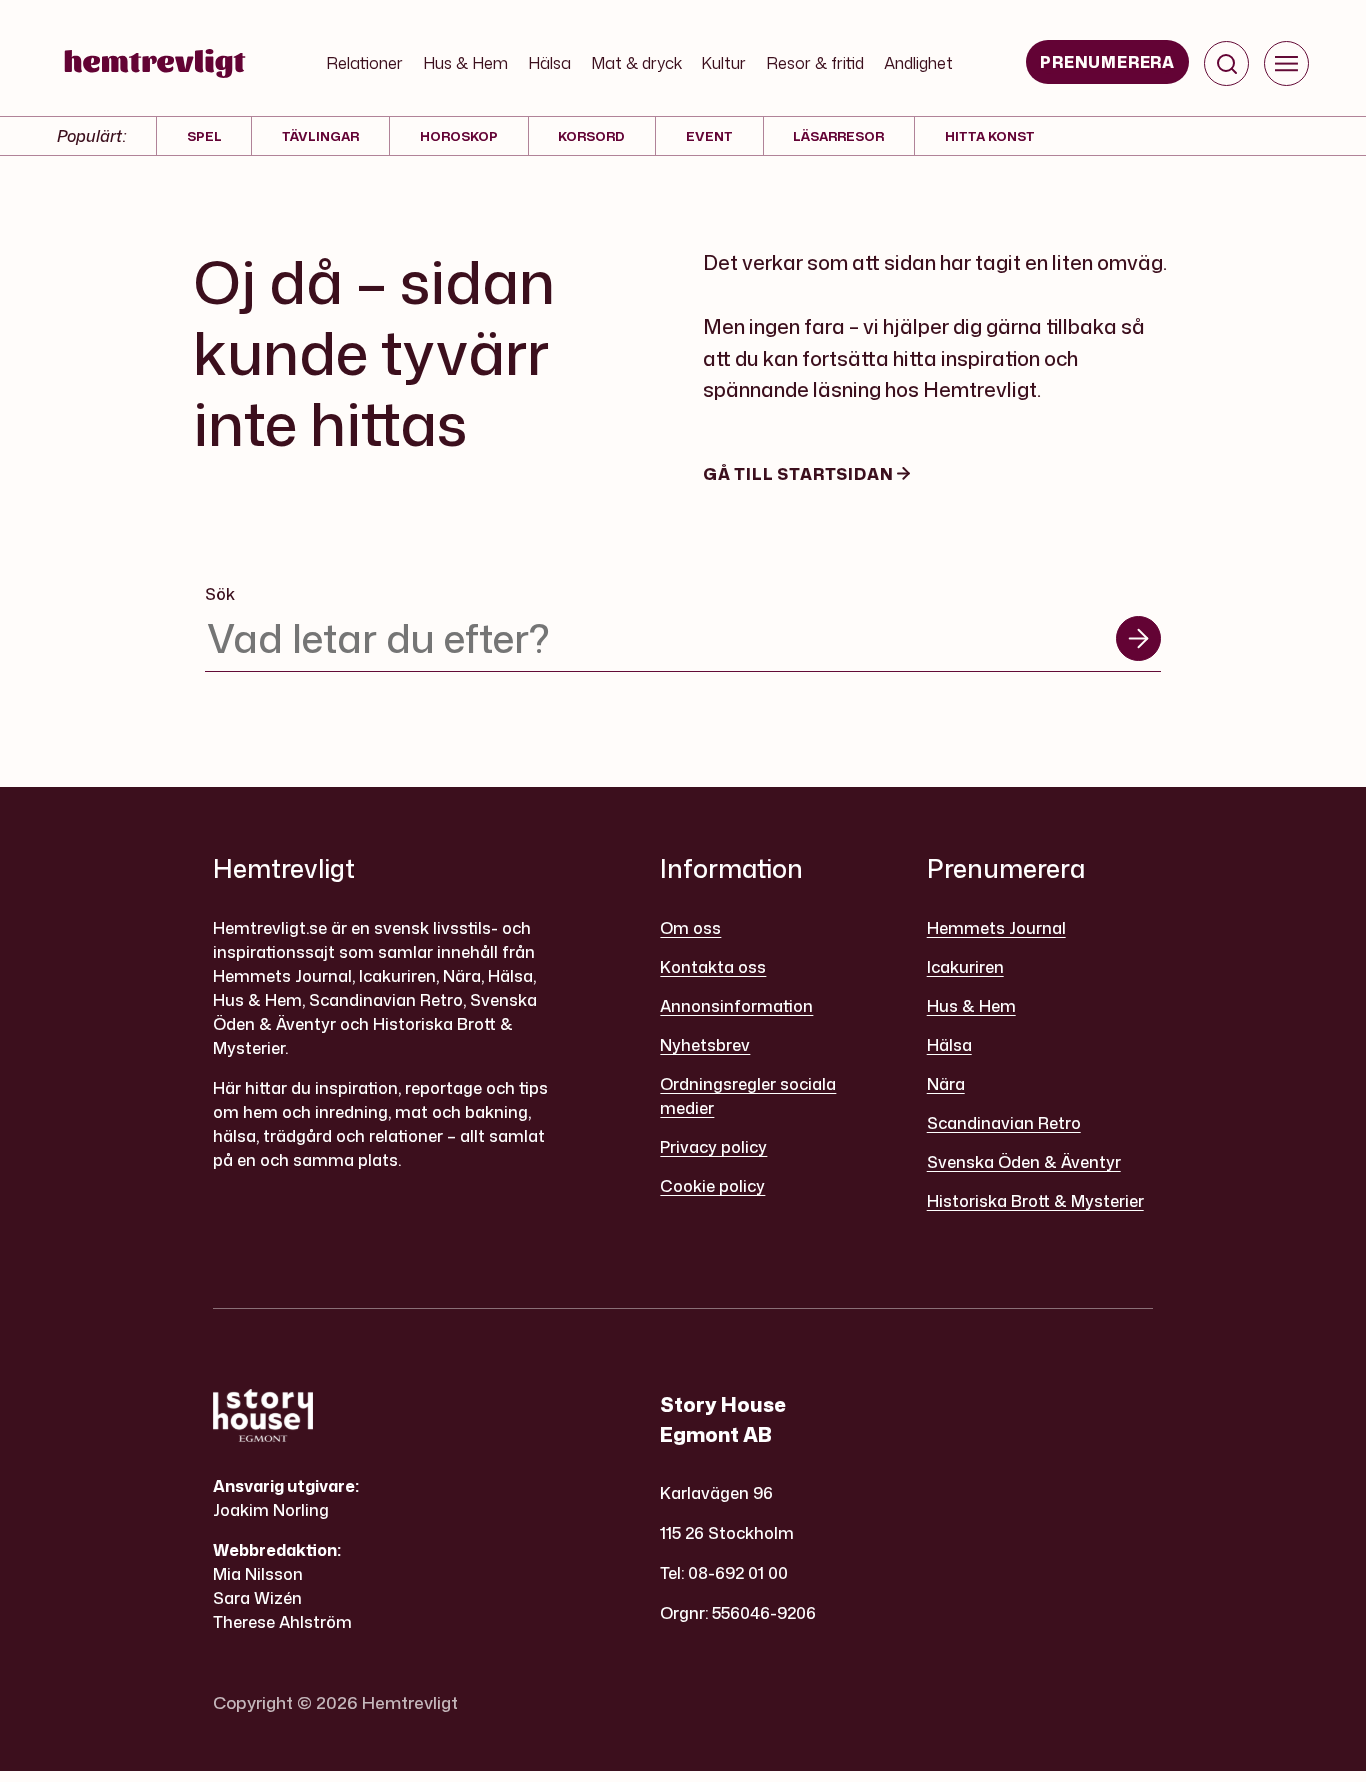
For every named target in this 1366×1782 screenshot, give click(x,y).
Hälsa (549, 63)
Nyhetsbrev (705, 1045)
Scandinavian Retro (1004, 1123)
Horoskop (459, 136)
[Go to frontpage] (155, 63)
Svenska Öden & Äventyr (1024, 1162)
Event (709, 136)
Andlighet (918, 63)
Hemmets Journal (996, 928)
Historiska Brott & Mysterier (1035, 1201)
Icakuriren (965, 967)
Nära (946, 1084)
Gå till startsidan (800, 474)
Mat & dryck (636, 63)
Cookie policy (712, 1186)
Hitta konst (990, 136)
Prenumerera (1107, 62)
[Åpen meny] (1286, 63)
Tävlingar (320, 136)
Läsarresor (838, 136)
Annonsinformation (736, 1006)
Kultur (723, 63)
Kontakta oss (713, 967)
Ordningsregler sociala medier (748, 1096)
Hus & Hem (465, 63)
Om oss (690, 928)
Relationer (364, 63)
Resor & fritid (815, 63)
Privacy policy (713, 1147)
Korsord (591, 136)
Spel (204, 136)
